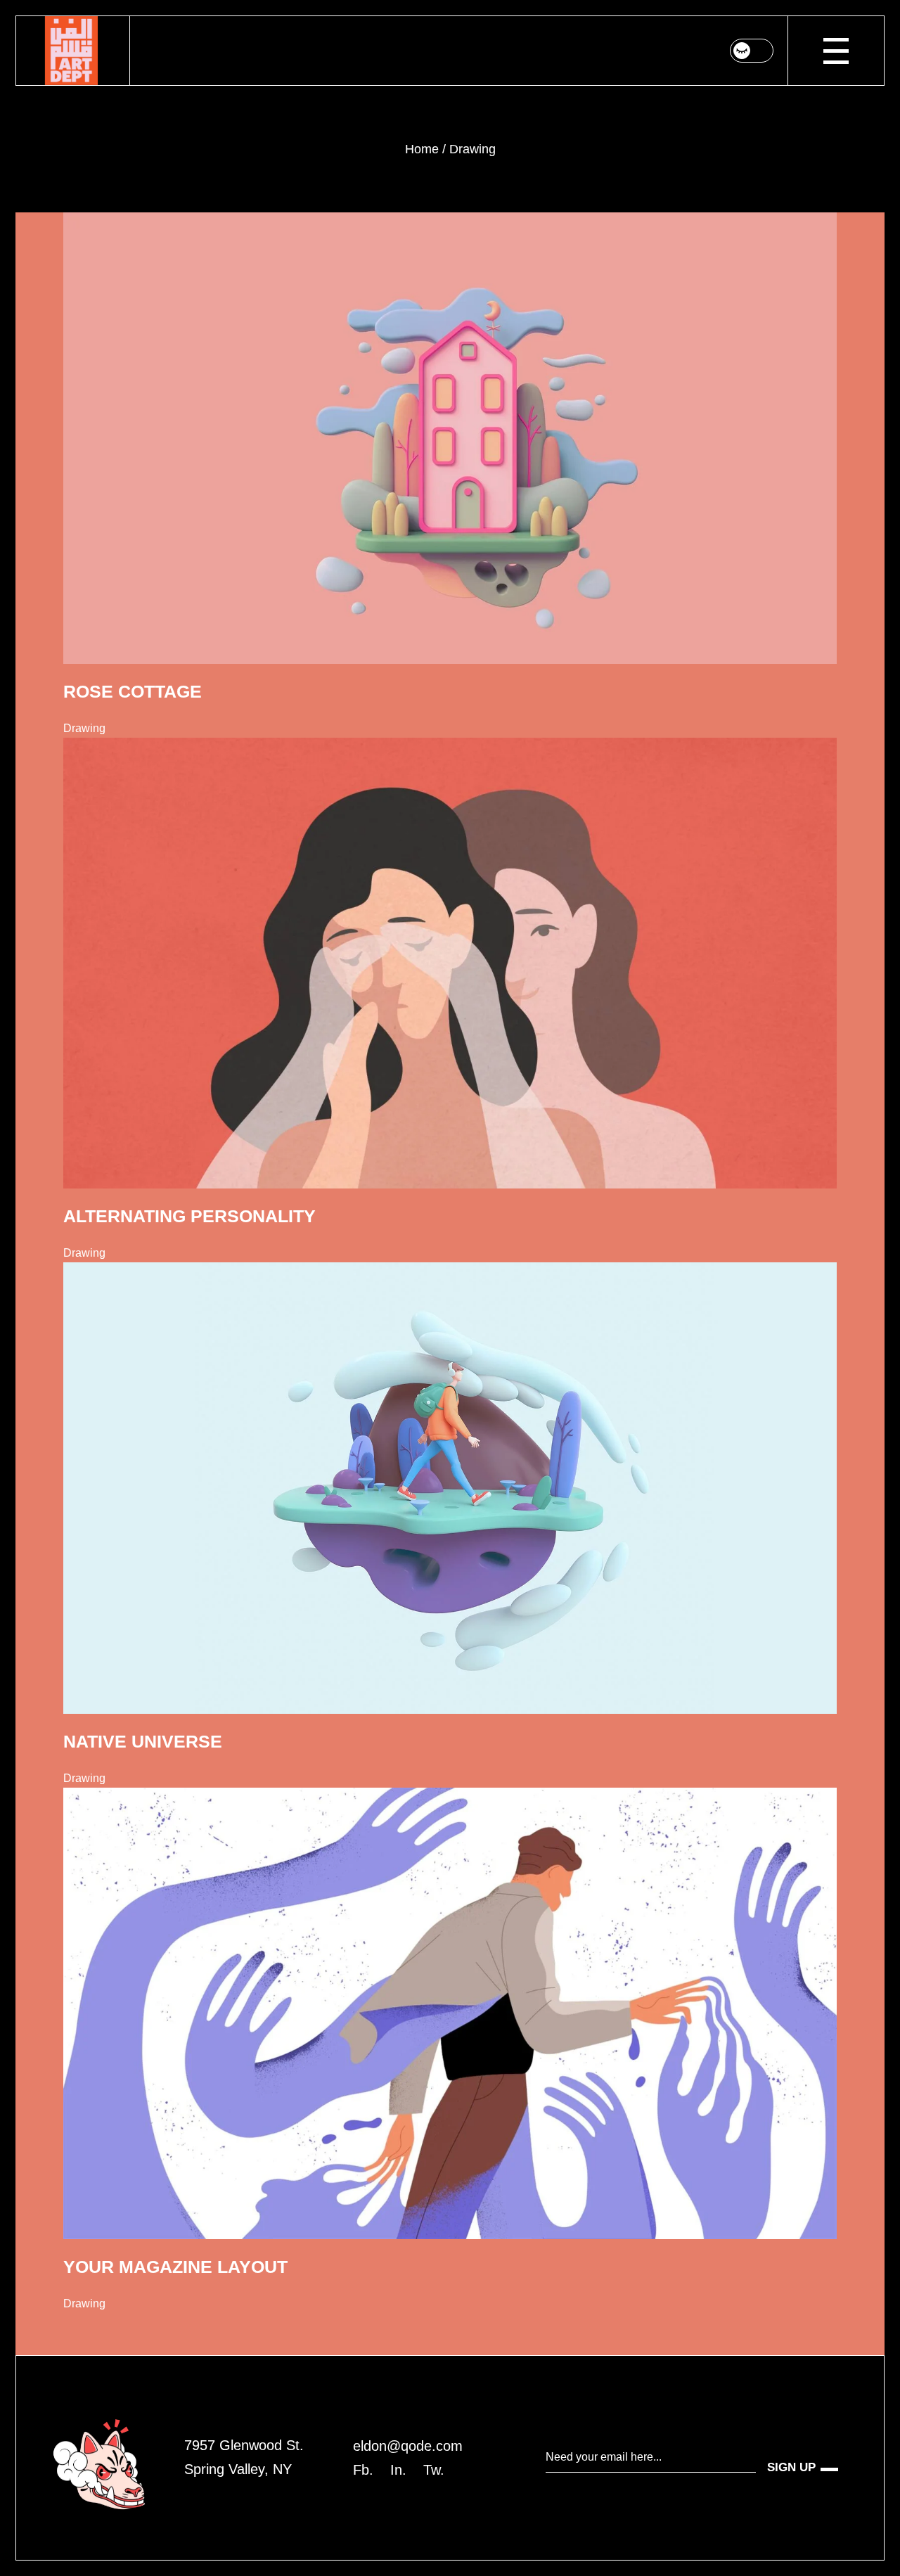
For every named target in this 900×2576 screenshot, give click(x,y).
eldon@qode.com (408, 2446)
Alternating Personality (189, 1216)
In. (398, 2470)
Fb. (363, 2470)
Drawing (84, 728)
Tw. (434, 2470)
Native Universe (143, 1741)
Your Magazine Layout (175, 2267)
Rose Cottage (133, 691)
